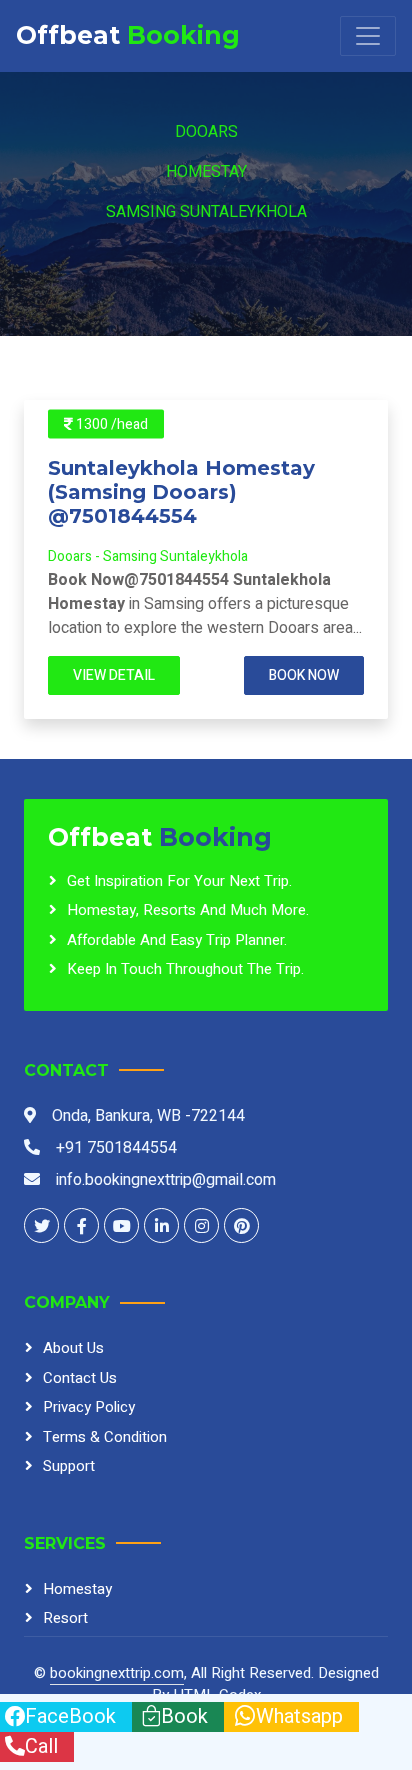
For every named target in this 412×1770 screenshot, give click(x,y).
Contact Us (80, 1378)
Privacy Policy (89, 1407)
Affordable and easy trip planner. (177, 940)
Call (41, 1746)
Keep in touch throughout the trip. (185, 969)
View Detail (114, 675)
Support (69, 1466)
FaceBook (70, 1716)
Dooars (206, 132)
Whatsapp (299, 1716)
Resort (65, 1618)
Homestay (206, 172)
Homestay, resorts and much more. (188, 910)
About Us (73, 1348)
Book (184, 1716)
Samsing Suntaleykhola (206, 212)
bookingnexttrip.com (117, 1673)
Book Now (304, 675)
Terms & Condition (105, 1437)
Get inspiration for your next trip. (179, 881)
